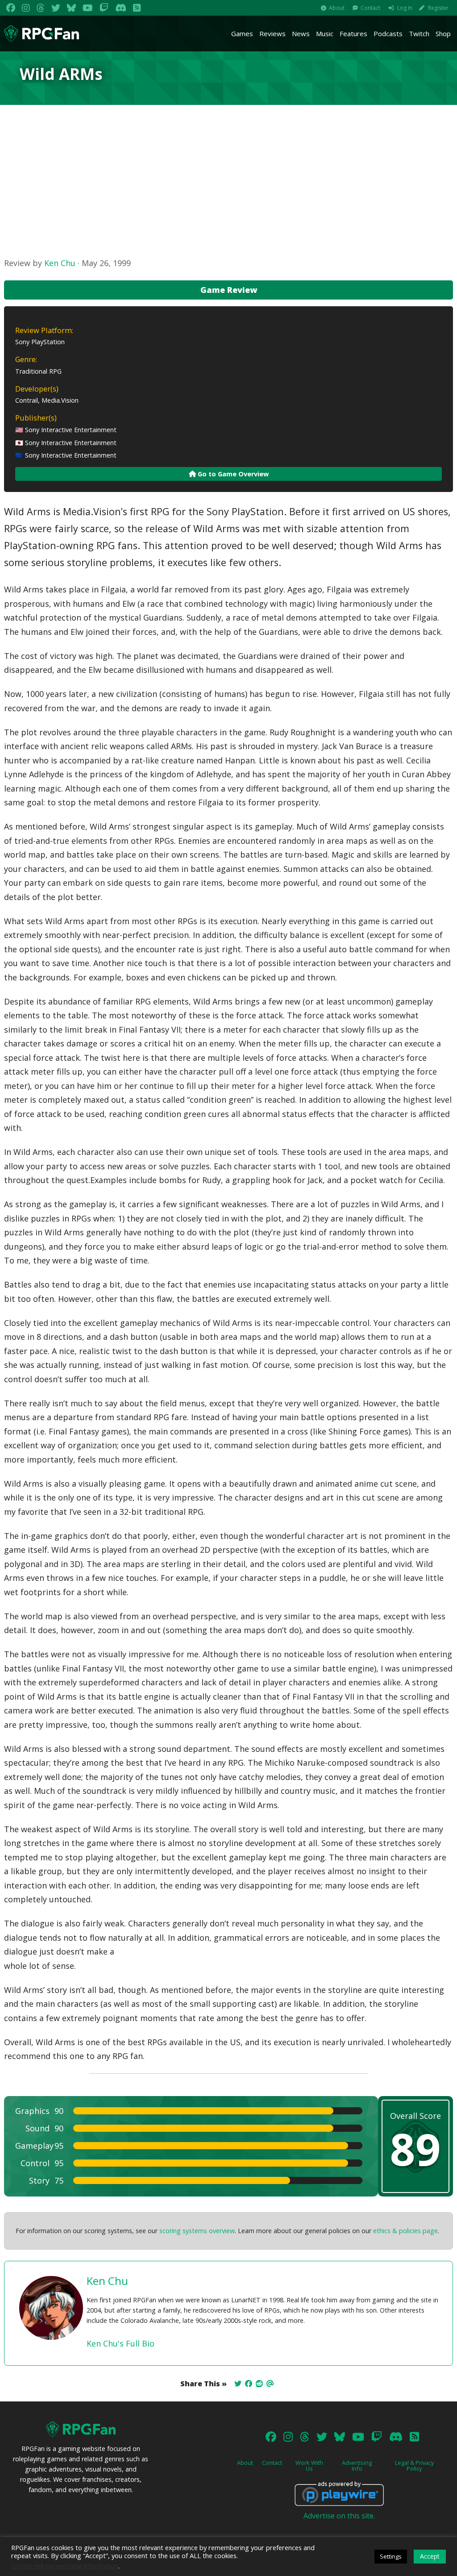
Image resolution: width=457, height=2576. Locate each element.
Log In (405, 8)
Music (325, 33)
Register (438, 8)
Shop (443, 33)
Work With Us (309, 2466)
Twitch (419, 33)
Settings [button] (391, 2556)
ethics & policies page (405, 2231)
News (301, 33)
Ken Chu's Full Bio (120, 2343)
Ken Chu (60, 263)
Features (353, 33)
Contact (370, 8)
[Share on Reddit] (259, 2384)
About (337, 8)
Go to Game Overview (232, 474)
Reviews (272, 33)
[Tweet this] (238, 2384)
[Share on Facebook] (249, 2384)
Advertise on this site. (339, 2516)
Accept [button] (430, 2556)
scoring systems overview (197, 2231)
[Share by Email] (270, 2384)
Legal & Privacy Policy (414, 2466)
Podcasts (388, 33)
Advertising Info (357, 2466)
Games (242, 33)
